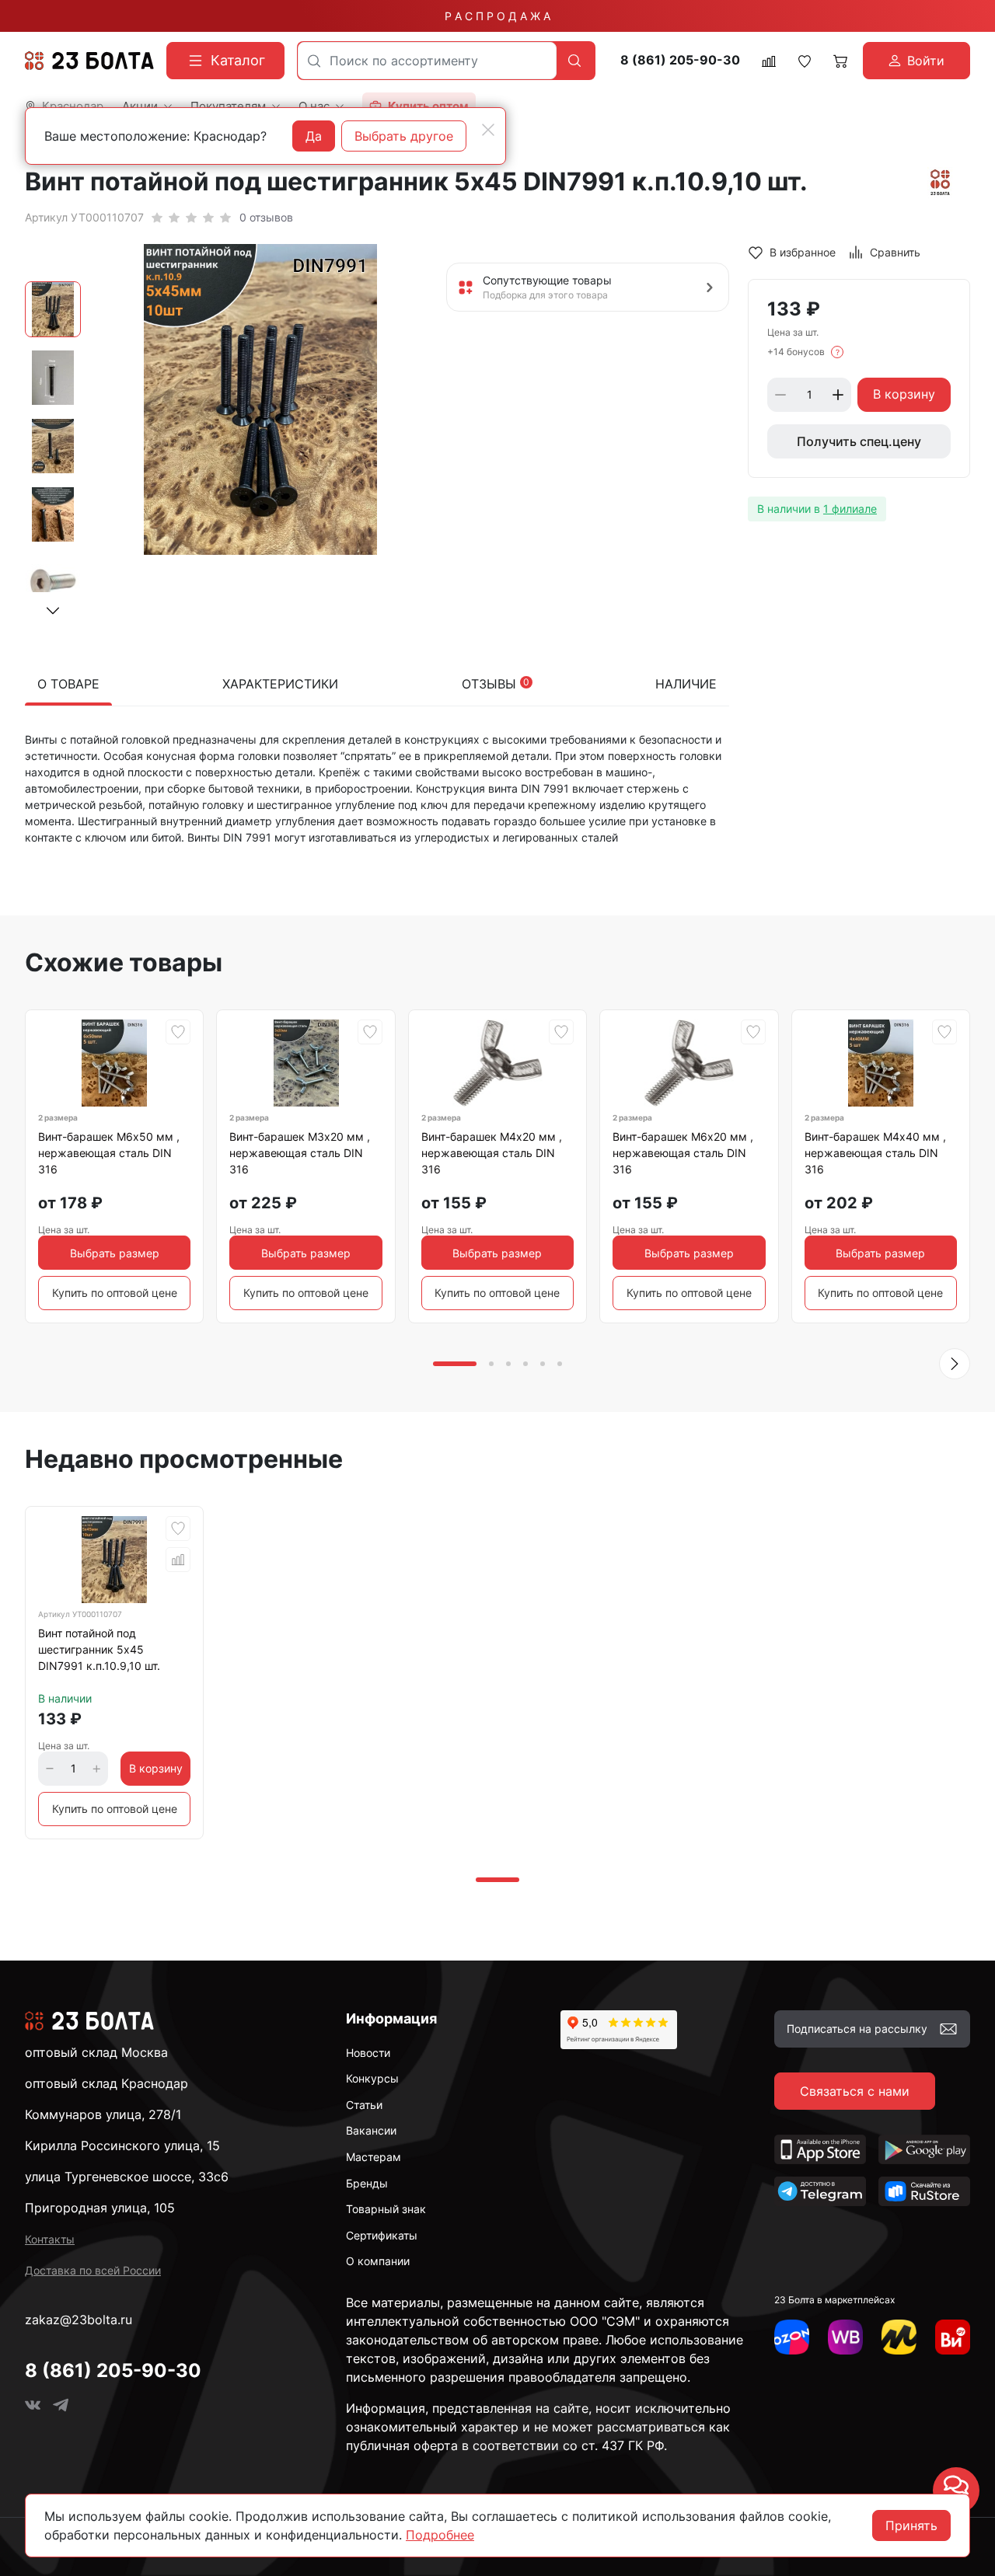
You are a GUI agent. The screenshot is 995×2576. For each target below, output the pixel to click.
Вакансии (371, 2130)
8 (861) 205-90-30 (680, 60)
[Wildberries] (845, 2337)
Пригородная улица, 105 (100, 2208)
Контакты (50, 2239)
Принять (911, 2525)
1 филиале (850, 509)
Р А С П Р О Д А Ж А (497, 16)
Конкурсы (372, 2078)
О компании (378, 2261)
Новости (368, 2053)
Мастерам (374, 2157)
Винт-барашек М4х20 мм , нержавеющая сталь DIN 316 (492, 1153)
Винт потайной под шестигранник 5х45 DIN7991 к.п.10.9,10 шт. (99, 1649)
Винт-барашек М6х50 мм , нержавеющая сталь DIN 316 (109, 1153)
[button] (53, 611)
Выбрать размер (115, 1253)
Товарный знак (386, 2209)
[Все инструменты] (953, 2337)
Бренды (367, 2183)
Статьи (364, 2105)
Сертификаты (382, 2235)
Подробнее (440, 2535)
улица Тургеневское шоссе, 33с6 (127, 2177)
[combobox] (427, 61)
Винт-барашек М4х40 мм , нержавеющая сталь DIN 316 (875, 1153)
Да (314, 136)
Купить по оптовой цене (115, 1293)
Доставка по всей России (93, 2270)
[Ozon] (792, 2337)
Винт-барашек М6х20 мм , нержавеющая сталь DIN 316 (683, 1153)
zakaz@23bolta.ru (79, 2320)
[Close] (488, 130)
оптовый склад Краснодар (106, 2083)
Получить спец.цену (859, 441)
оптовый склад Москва (96, 2052)
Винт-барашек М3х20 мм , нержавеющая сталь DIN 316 (300, 1153)
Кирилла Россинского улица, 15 (122, 2146)
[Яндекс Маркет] (899, 2337)
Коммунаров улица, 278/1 (103, 2114)
